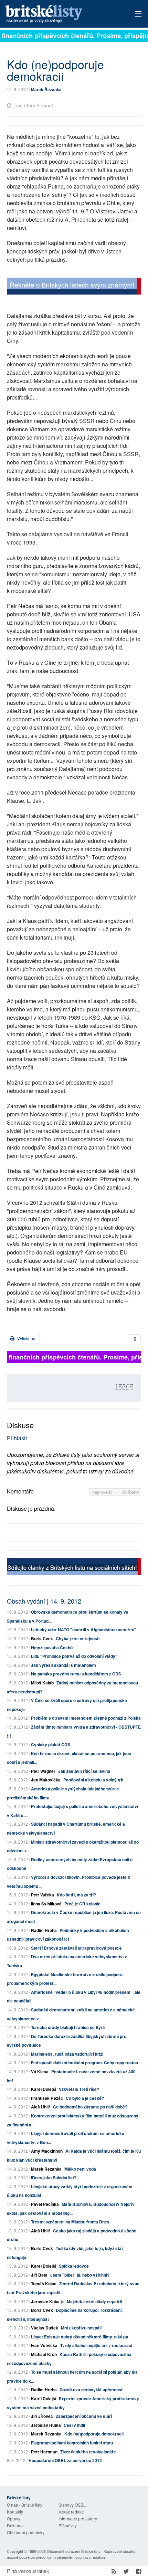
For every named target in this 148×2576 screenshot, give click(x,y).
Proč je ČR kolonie (82, 1904)
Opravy (14, 2519)
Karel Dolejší (44, 2089)
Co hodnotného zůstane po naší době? (90, 2107)
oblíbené (130, 1492)
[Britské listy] (74, 287)
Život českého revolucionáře (88, 2452)
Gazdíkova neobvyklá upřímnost (91, 2390)
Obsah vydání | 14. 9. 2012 (44, 1601)
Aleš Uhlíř (41, 2107)
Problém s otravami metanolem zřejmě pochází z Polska (86, 1718)
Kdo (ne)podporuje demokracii (94, 2434)
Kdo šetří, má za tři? (76, 1895)
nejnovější (103, 1492)
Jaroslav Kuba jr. (47, 2301)
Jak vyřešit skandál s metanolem (64, 1665)
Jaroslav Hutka (46, 2425)
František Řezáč (47, 2098)
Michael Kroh (44, 2354)
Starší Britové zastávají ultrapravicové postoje (76, 1948)
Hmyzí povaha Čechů (52, 1647)
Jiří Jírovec (42, 2416)
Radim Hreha (44, 1930)
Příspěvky (68, 2525)
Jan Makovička (46, 1780)
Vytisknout (26, 1338)
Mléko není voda (80, 2169)
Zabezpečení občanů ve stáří (84, 2416)
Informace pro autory (78, 2519)
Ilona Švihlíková (46, 1904)
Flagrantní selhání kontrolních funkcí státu (72, 2443)
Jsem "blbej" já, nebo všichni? (80, 2275)
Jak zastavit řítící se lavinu (84, 1771)
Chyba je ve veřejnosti (78, 1638)
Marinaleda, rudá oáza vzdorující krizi (67, 2054)
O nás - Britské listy (25, 2505)
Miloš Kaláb (42, 1683)
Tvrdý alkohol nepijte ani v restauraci (96, 2345)
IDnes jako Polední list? (54, 2178)
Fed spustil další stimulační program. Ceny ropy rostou (84, 2063)
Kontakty (15, 2512)
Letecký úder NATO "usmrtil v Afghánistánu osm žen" (84, 1630)
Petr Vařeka (43, 1895)
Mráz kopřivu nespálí (81, 2328)
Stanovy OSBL (72, 2505)
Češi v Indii (74, 2425)
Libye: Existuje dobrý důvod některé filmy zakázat (80, 2337)
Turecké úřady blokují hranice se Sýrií (68, 2027)
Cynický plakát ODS (51, 1744)
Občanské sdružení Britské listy (74, 2551)
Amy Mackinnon (47, 2151)
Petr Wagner (43, 1771)
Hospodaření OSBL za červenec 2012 (65, 2460)
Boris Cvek (42, 1638)
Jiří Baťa (39, 2275)
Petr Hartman (44, 2452)
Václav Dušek (45, 2328)
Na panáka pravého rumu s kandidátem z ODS (76, 1674)
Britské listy (60, 14)
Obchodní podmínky (26, 2532)
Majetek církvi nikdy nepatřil (94, 2301)
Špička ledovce (74, 2266)
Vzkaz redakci (72, 2512)
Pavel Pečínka (45, 2204)
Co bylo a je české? (85, 2098)
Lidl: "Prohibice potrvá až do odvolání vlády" (74, 1656)
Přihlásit (17, 1438)
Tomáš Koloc (44, 2284)
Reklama (15, 2525)
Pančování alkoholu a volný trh (93, 1780)
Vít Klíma (40, 2072)
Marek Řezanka (46, 89)
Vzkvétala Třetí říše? (79, 2089)
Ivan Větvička (44, 2345)
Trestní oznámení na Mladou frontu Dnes (70, 2222)
